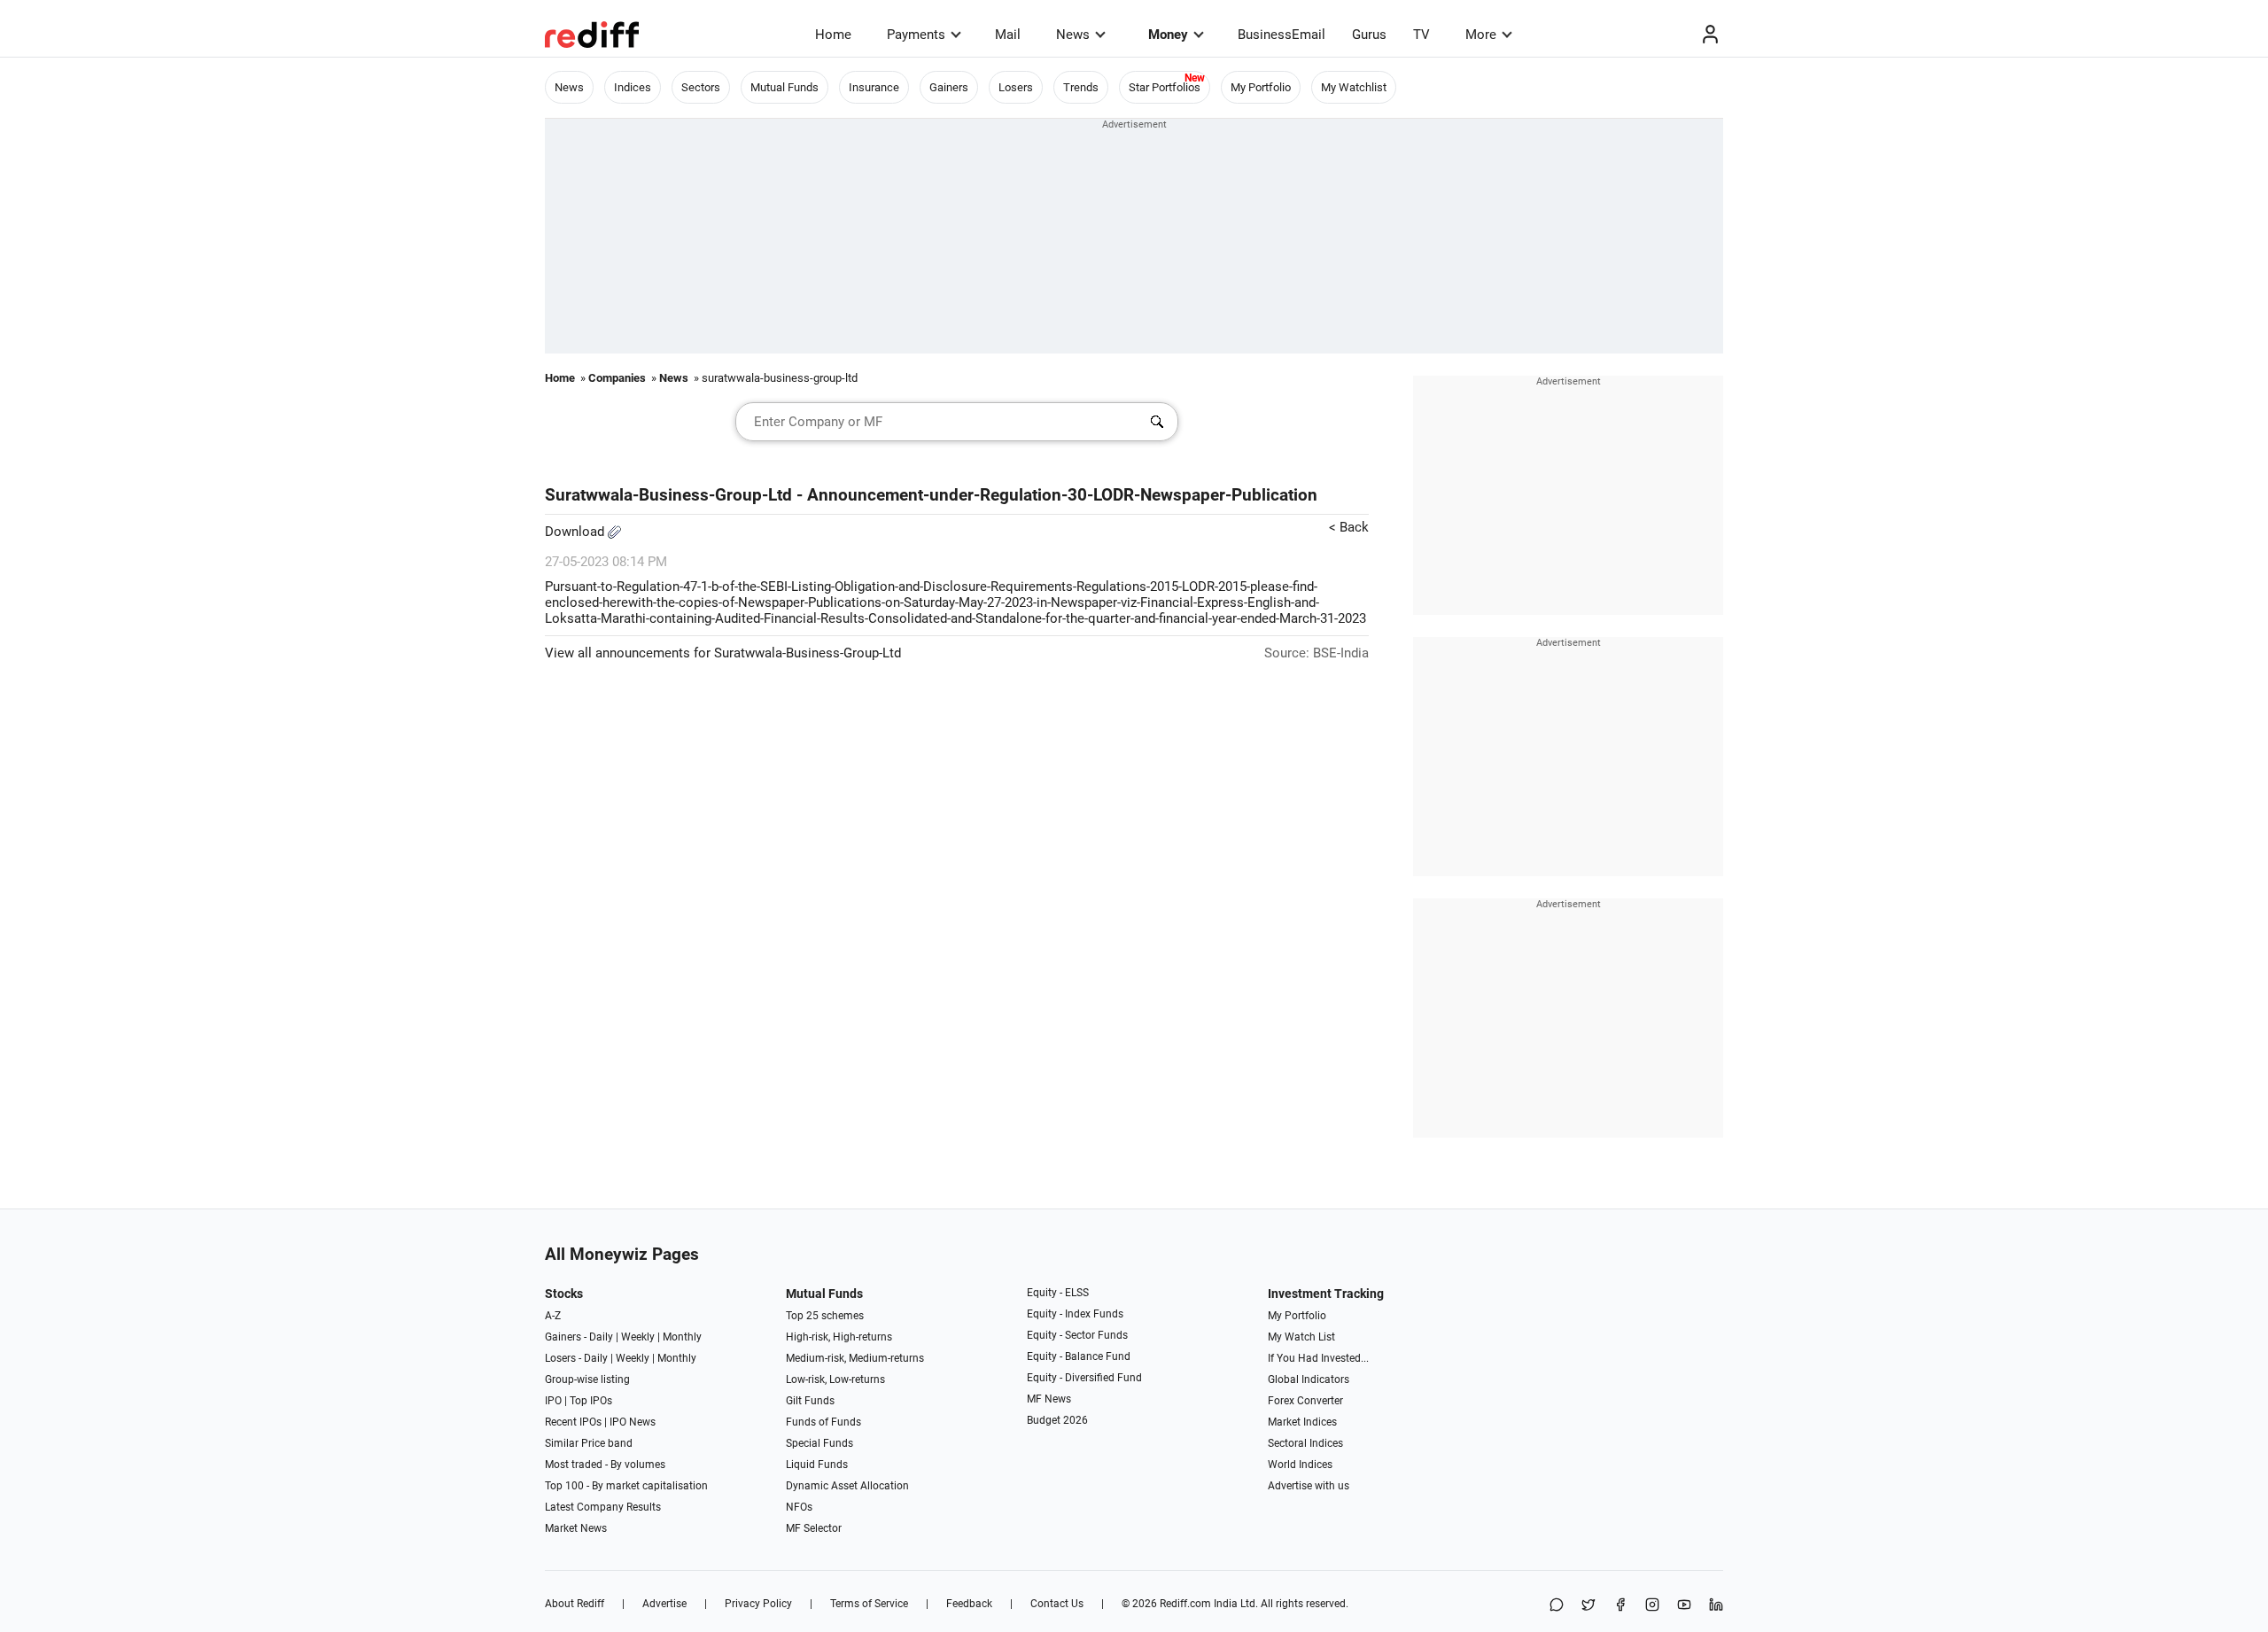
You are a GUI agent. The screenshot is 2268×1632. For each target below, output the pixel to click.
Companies (617, 378)
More (1481, 35)
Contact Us (1057, 1604)
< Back (1349, 527)
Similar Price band (589, 1443)
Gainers (949, 87)
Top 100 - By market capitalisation (626, 1486)
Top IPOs (591, 1401)
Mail (1008, 35)
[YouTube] (1684, 1606)
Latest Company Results (603, 1507)
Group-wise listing (587, 1379)
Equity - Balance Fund (1079, 1356)
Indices (633, 87)
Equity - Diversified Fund (1084, 1378)
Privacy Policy (758, 1604)
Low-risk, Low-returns (835, 1379)
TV (1421, 35)
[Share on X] (1588, 1606)
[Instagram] (1652, 1606)
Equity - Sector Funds (1077, 1335)
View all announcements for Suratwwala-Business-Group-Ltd (723, 653)
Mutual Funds (784, 87)
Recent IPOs (573, 1422)
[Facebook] (1620, 1606)
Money (1168, 35)
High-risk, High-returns (839, 1337)
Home (833, 35)
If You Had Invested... (1318, 1358)
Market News (576, 1528)
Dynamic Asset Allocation (847, 1486)
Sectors (701, 87)
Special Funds (819, 1443)
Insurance (874, 87)
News (1073, 35)
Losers (1016, 87)
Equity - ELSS (1058, 1293)
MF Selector (814, 1528)
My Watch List (1301, 1337)
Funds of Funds (823, 1422)
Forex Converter (1305, 1401)
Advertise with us (1309, 1486)
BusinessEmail (1282, 35)
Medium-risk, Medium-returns (855, 1358)
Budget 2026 (1057, 1420)
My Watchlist (1354, 87)
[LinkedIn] (1716, 1606)
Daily (601, 1337)
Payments (916, 35)
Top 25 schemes (825, 1316)
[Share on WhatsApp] (1557, 1606)
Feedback (969, 1604)
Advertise (664, 1604)
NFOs (799, 1507)
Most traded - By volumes (605, 1465)
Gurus (1369, 35)
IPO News (633, 1422)
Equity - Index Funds (1075, 1314)
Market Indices (1302, 1422)
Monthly (682, 1337)
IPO (553, 1401)
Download (576, 532)
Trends (1081, 87)
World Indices (1300, 1465)
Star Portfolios (1165, 87)
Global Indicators (1309, 1379)
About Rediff (575, 1604)
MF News (1049, 1399)
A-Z (553, 1316)
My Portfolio (1261, 87)
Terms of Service (869, 1604)
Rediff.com (1185, 1604)
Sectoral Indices (1305, 1443)
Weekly (638, 1337)
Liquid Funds (817, 1465)
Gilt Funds (810, 1401)
